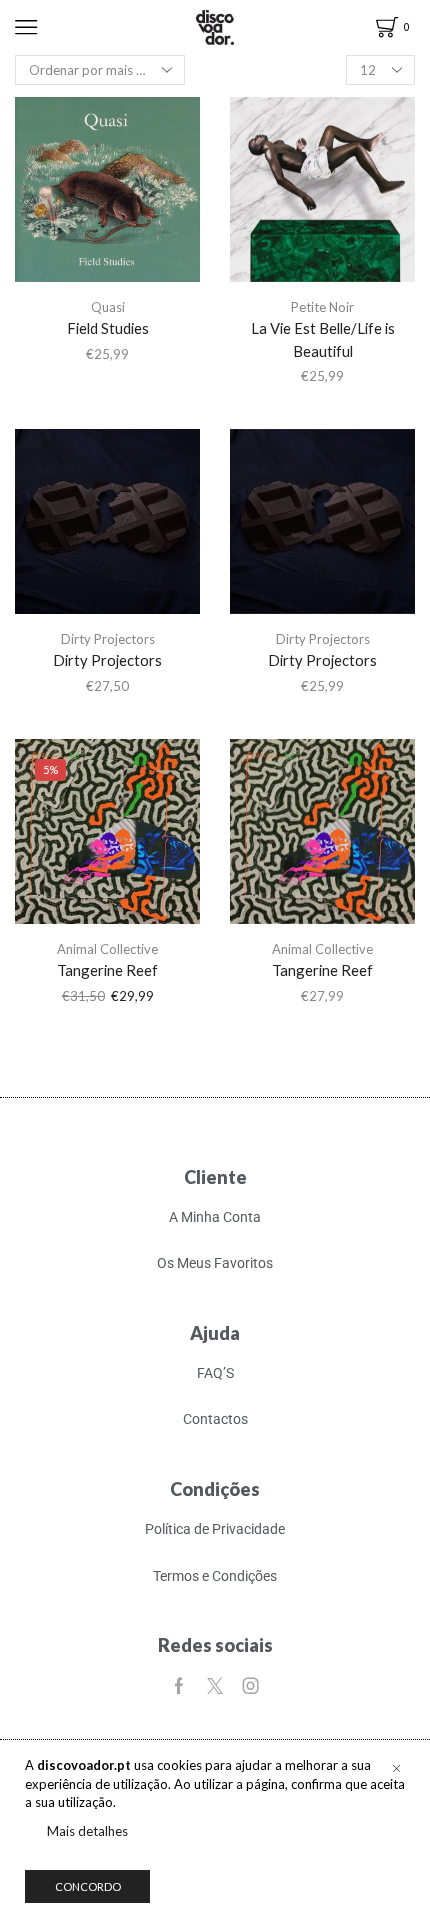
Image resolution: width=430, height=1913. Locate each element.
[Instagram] (251, 1686)
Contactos (215, 1419)
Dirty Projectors (108, 639)
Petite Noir (322, 307)
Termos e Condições (215, 1576)
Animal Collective (107, 949)
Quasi (108, 307)
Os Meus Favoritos (215, 1263)
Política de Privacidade (215, 1529)
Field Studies (108, 328)
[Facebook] (179, 1686)
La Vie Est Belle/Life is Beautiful (323, 339)
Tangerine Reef (107, 970)
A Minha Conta (215, 1217)
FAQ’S (215, 1373)
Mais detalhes (87, 1831)
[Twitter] (215, 1686)
